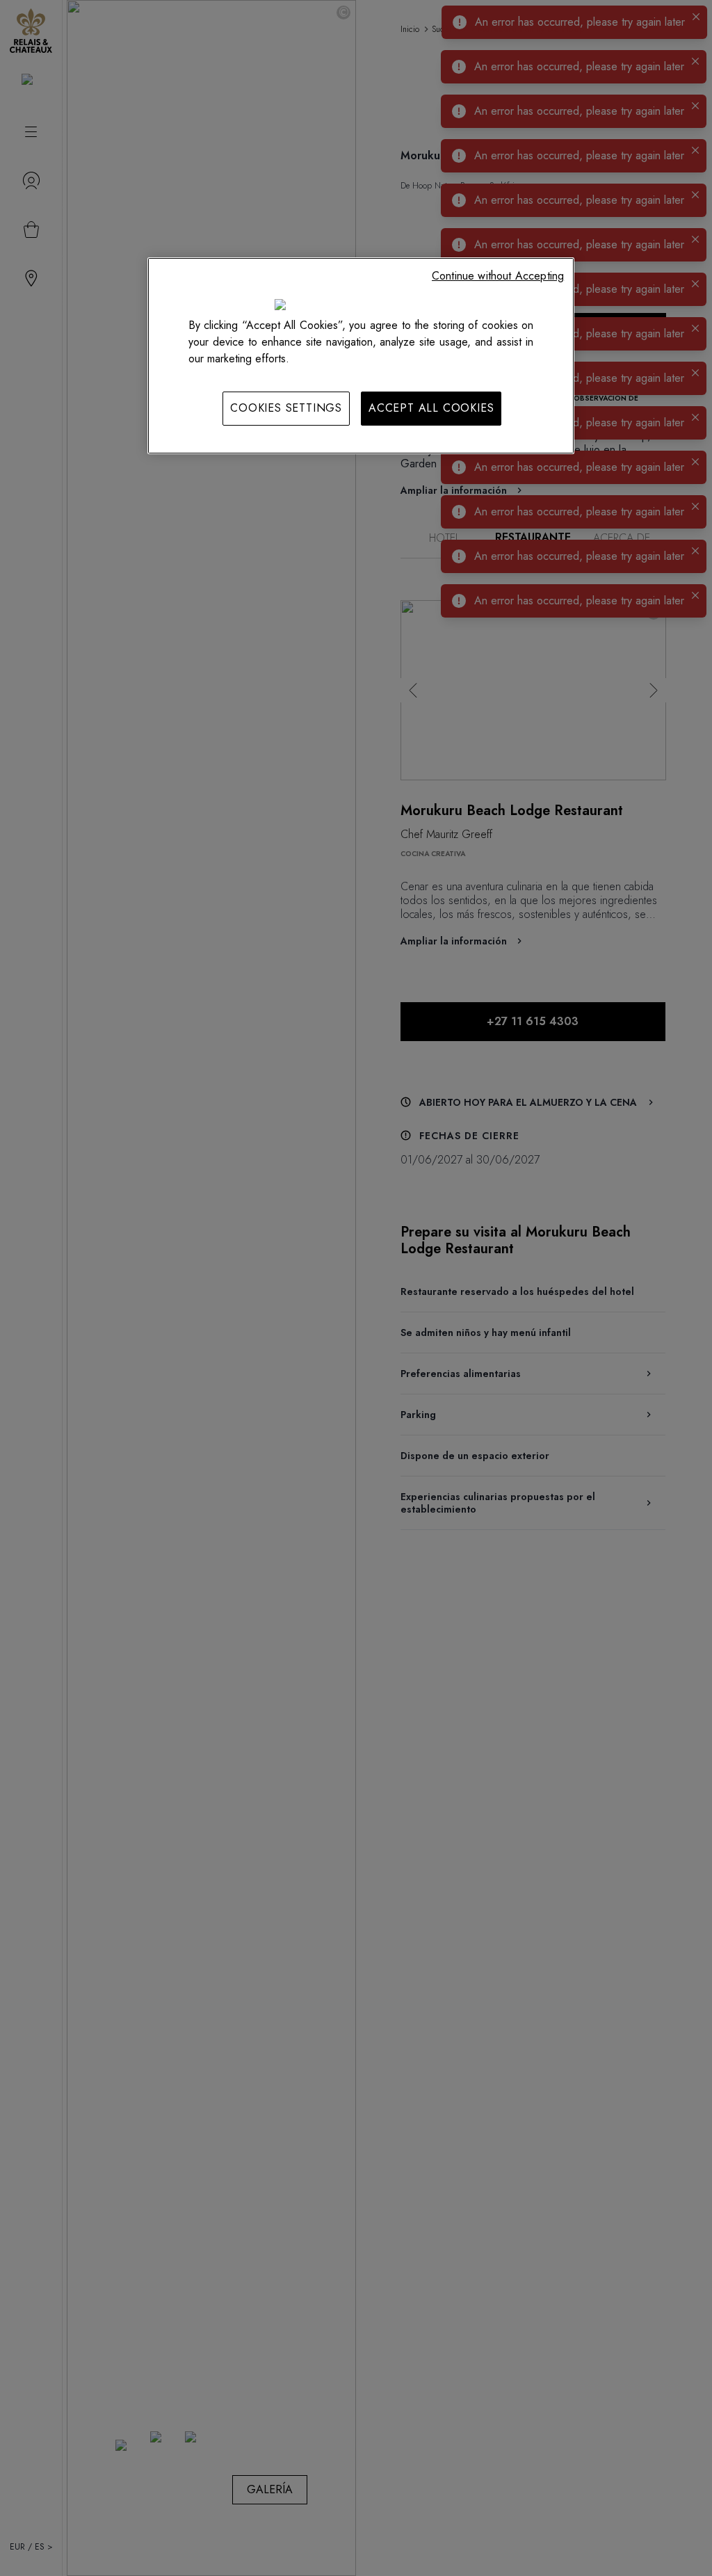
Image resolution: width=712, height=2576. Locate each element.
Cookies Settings (286, 408)
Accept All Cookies (431, 408)
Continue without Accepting (498, 276)
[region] (361, 355)
